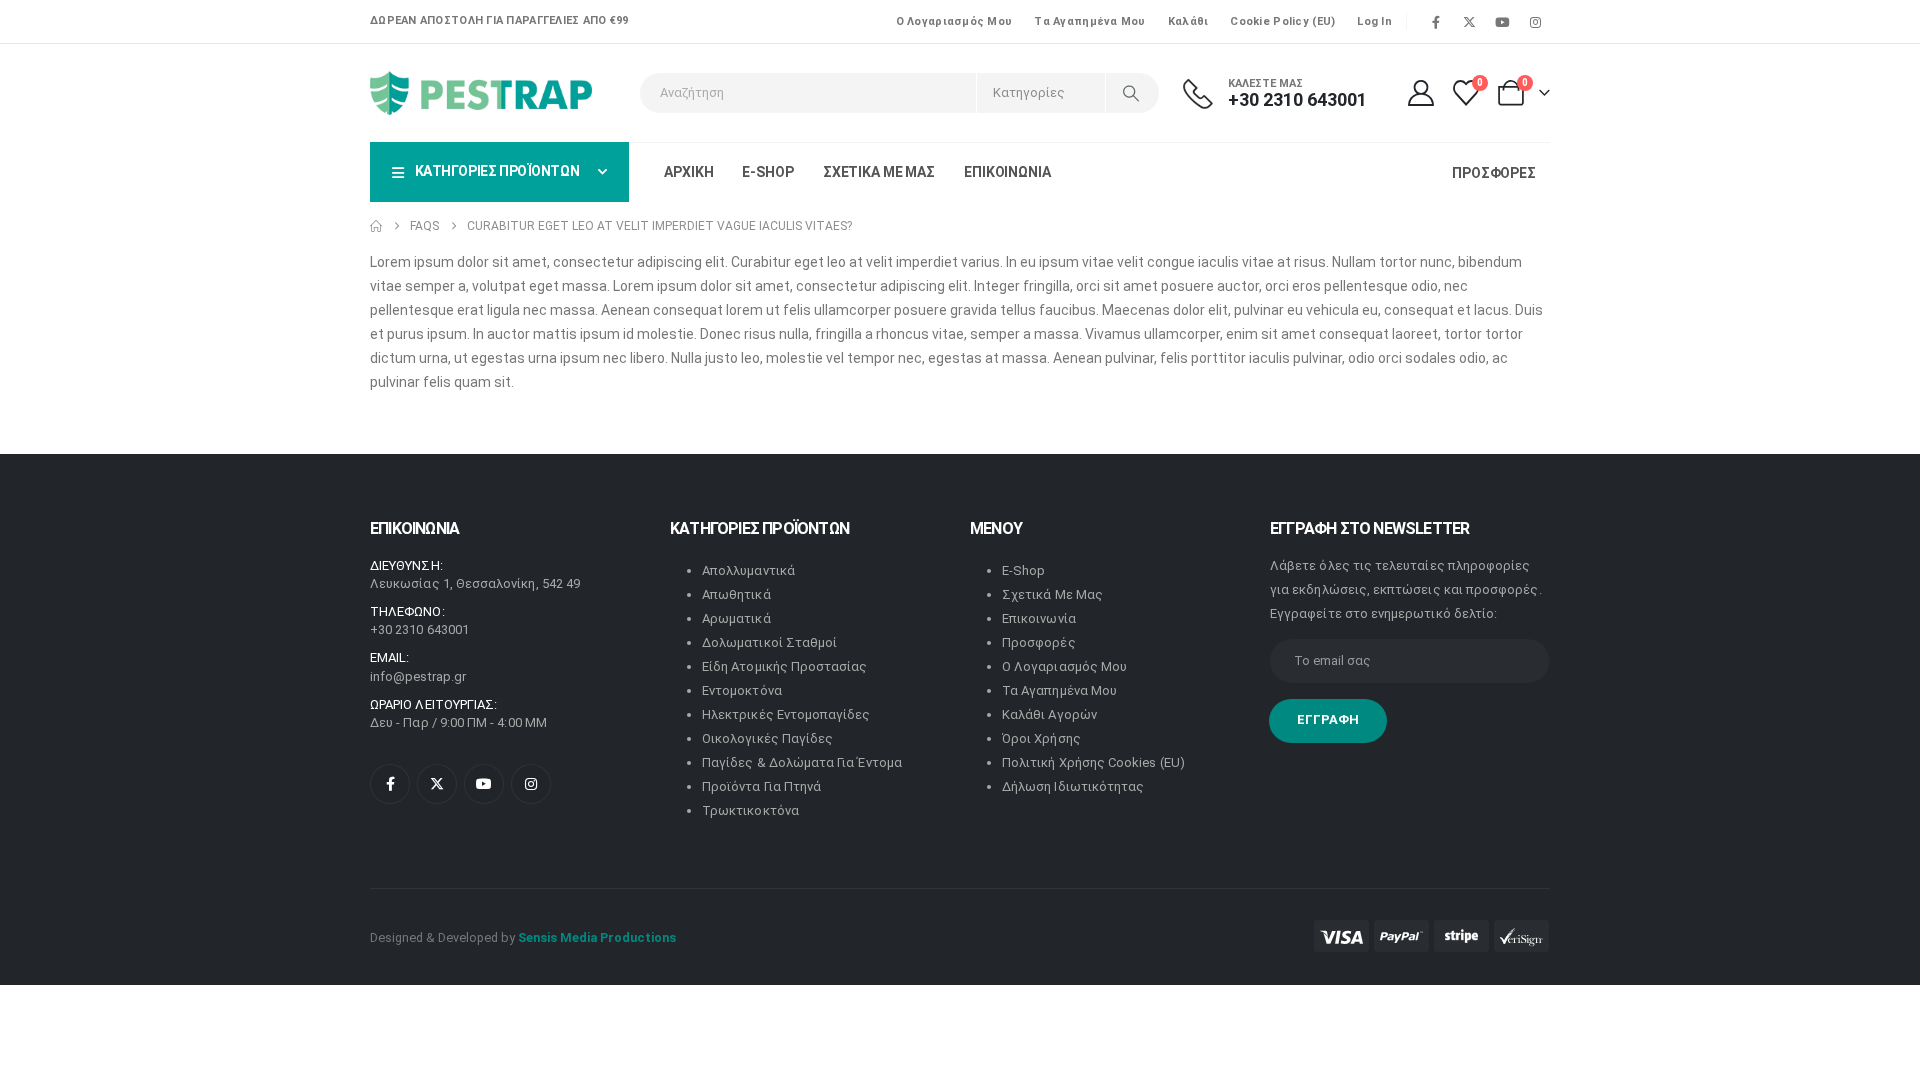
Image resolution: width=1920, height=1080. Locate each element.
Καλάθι (1188, 21)
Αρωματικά (736, 618)
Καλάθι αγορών (1049, 714)
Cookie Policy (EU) (1282, 21)
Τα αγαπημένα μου (1089, 21)
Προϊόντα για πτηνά (761, 786)
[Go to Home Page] (376, 226)
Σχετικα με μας (879, 172)
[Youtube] (1502, 22)
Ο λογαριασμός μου (954, 21)
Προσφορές (1039, 642)
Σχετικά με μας (1052, 594)
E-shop (1023, 570)
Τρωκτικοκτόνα (750, 810)
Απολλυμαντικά (748, 570)
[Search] (1131, 93)
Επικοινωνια (1007, 172)
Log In (1374, 21)
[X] (1469, 22)
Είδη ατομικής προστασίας (785, 666)
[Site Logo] (481, 93)
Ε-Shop (767, 172)
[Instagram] (1535, 22)
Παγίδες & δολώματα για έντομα (802, 762)
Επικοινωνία (1039, 618)
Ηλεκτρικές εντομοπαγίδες (786, 714)
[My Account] (1420, 93)
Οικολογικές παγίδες (767, 738)
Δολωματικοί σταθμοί (769, 642)
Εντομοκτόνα (742, 690)
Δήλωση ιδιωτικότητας (1073, 786)
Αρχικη (688, 172)
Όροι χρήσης (1041, 738)
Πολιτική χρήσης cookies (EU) (1093, 762)
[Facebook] (1436, 22)
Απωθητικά (736, 594)
